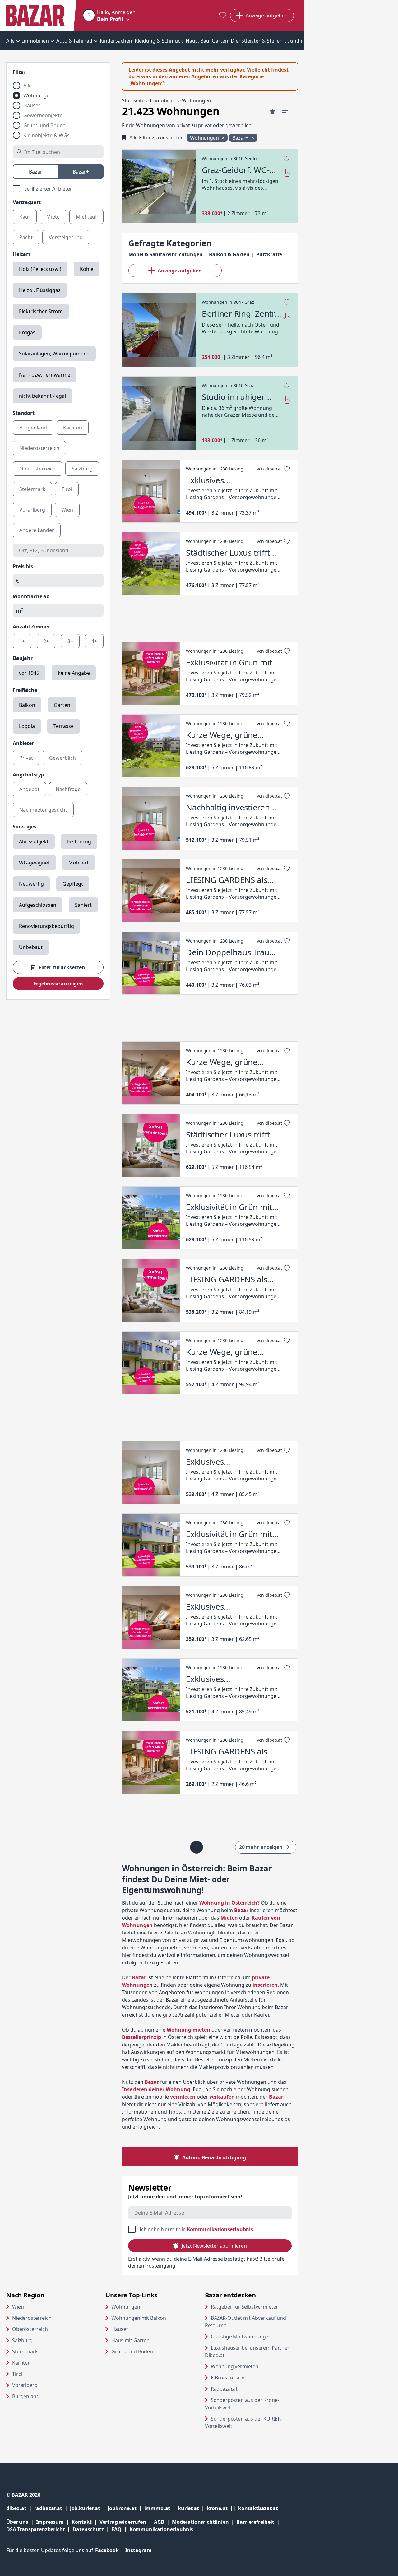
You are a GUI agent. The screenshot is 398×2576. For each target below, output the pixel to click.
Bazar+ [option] (81, 172)
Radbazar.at (248, 2389)
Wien (18, 2307)
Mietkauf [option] (86, 217)
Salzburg (22, 2340)
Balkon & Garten (229, 254)
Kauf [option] (25, 217)
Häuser (120, 2329)
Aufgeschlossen (38, 905)
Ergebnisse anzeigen (58, 984)
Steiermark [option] (32, 489)
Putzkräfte (269, 254)
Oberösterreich (30, 2329)
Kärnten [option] (73, 428)
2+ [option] (46, 641)
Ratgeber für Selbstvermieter (254, 2307)
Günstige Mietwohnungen (254, 2336)
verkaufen (222, 2097)
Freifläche (25, 690)
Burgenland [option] (33, 428)
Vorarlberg (25, 2385)
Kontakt (82, 2522)
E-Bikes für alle (251, 2377)
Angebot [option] (29, 789)
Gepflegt (73, 884)
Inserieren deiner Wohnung (156, 2089)
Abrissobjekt (34, 841)
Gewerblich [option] (62, 758)
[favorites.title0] (223, 16)
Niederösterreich (32, 2318)
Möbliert (79, 863)
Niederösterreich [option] (39, 448)
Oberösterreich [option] (37, 469)
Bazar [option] (36, 172)
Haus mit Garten (130, 2340)
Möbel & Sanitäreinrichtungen (166, 254)
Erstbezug (79, 841)
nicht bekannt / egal (42, 396)
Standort (24, 413)
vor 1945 (29, 673)
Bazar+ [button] (241, 138)
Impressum (54, 2522)
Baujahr (23, 658)
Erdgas (27, 332)
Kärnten (21, 2363)
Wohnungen (126, 2307)
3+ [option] (70, 641)
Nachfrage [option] (68, 789)
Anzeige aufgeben (180, 271)
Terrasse (64, 726)
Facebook (110, 2550)
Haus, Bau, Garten (207, 41)
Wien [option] (67, 510)
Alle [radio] (28, 86)
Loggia (27, 726)
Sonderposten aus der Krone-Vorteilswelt (242, 2404)
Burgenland (26, 2396)
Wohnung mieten (188, 2030)
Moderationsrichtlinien (200, 2522)
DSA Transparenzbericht (39, 2529)
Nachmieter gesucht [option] (43, 810)
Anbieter (23, 743)
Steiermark (25, 2351)
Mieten (229, 1918)
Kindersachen (116, 41)
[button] (109, 16)
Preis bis (23, 566)
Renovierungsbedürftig (46, 926)
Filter (19, 72)
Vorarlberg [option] (32, 510)
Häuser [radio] (32, 105)
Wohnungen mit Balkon (139, 2318)
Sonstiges (25, 827)
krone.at (222, 2508)
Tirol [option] (67, 489)
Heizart (22, 254)
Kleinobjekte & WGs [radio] (46, 135)
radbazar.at (52, 2508)
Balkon (27, 705)
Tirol (17, 2374)
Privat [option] (26, 758)
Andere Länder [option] (37, 530)
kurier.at (192, 2508)
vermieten (183, 2097)
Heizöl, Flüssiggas (40, 290)
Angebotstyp (28, 775)
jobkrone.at (126, 2508)
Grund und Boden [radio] (44, 125)
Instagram (139, 2550)
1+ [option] (22, 641)
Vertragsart (27, 202)
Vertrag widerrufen (123, 2522)
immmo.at (161, 2508)
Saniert (83, 905)
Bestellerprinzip (141, 2037)
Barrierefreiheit (259, 2522)
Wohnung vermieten (254, 2366)
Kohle (87, 269)
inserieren (265, 1985)
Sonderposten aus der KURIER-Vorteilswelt (244, 2422)
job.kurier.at (89, 2508)
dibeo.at (20, 2508)
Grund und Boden (132, 2351)
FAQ (116, 2529)
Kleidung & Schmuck (159, 41)
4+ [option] (94, 641)
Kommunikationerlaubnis (161, 2529)
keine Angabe (74, 673)
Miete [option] (53, 217)
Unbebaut (31, 947)
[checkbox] (58, 189)
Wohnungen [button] (205, 138)
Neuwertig (31, 884)
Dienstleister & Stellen (257, 41)
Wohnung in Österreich (228, 1903)
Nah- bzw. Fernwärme (45, 375)
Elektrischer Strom (41, 311)
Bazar (139, 1977)
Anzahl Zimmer (31, 627)
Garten (62, 705)
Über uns (17, 2522)
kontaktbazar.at (258, 2508)
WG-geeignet (34, 863)
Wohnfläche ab (31, 596)
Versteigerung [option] (66, 237)
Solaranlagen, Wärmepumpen (54, 354)
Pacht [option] (26, 237)
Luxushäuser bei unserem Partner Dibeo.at (247, 2351)
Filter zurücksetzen (62, 967)
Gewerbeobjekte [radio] (43, 115)
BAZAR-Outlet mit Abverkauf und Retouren (245, 2322)
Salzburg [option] (82, 469)
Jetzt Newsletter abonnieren (214, 2246)
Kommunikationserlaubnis (220, 2229)
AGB (163, 2522)
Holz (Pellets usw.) (40, 269)
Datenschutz (88, 2529)
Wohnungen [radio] (38, 95)
